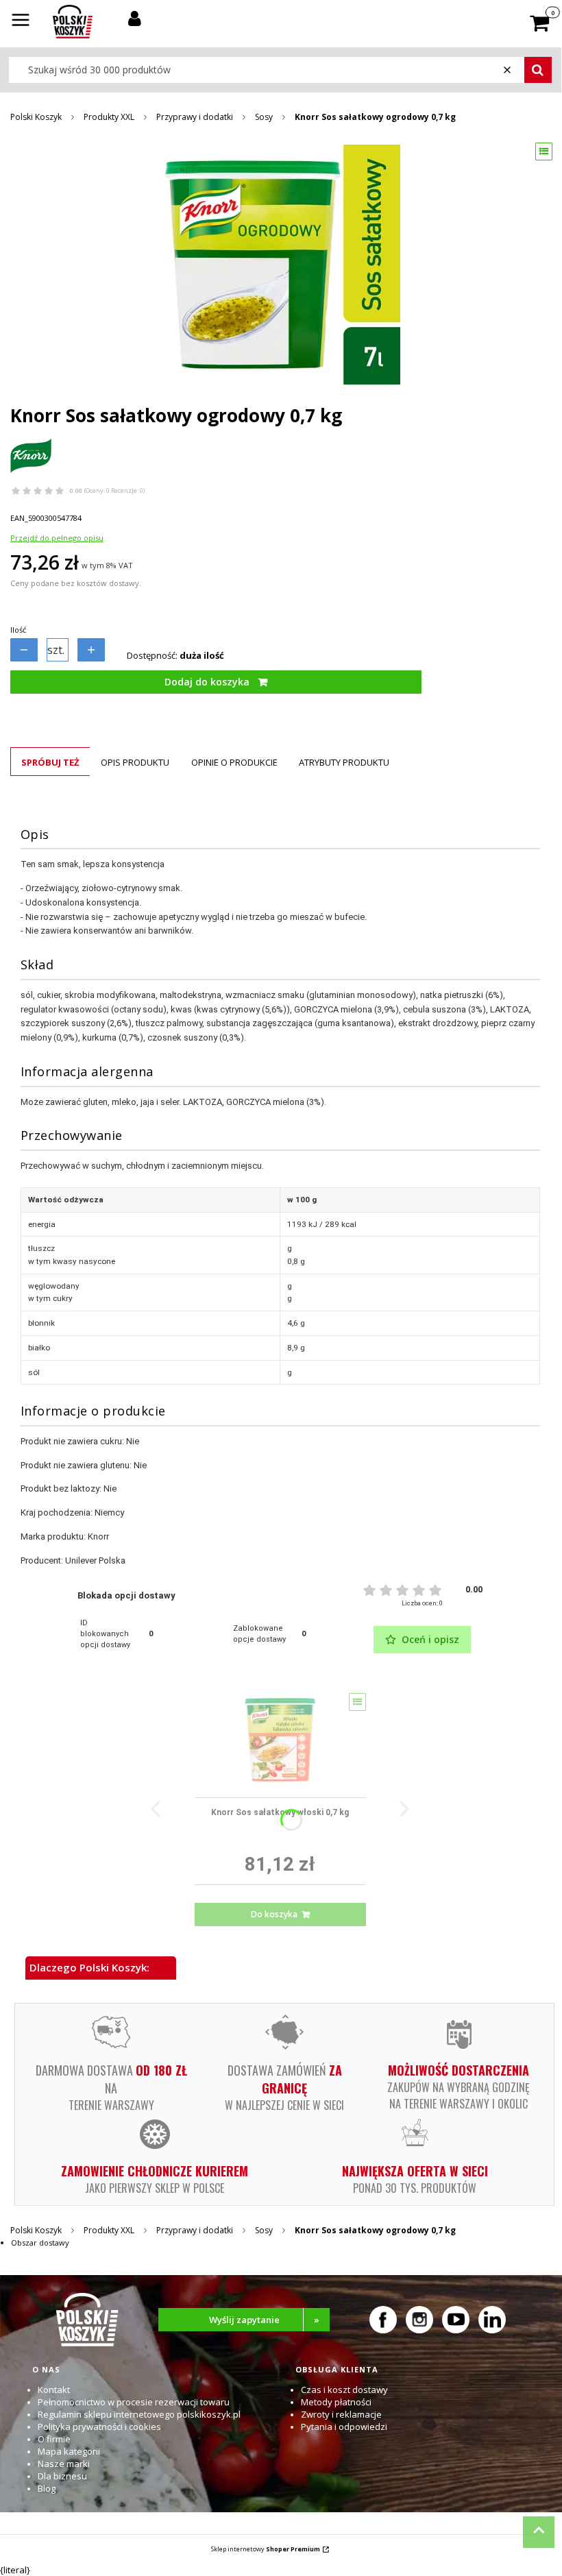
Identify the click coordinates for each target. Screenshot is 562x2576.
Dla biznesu (62, 2476)
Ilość (18, 630)
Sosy (264, 117)
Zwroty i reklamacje (341, 2414)
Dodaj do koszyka (207, 682)
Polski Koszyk (36, 117)
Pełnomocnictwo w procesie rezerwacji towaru (134, 2402)
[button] (21, 21)
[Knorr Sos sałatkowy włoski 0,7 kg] (280, 1740)
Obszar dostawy (40, 2243)
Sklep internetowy (266, 2549)
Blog (47, 2488)
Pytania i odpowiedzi (344, 2427)
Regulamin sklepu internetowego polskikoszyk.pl (139, 2414)
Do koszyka (274, 1914)
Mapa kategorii (69, 2451)
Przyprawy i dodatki (195, 117)
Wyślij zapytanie (265, 2320)
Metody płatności (336, 2402)
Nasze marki (64, 2464)
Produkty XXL (109, 117)
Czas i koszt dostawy (344, 2390)
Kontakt (54, 2390)
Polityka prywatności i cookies (99, 2427)
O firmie (54, 2439)
